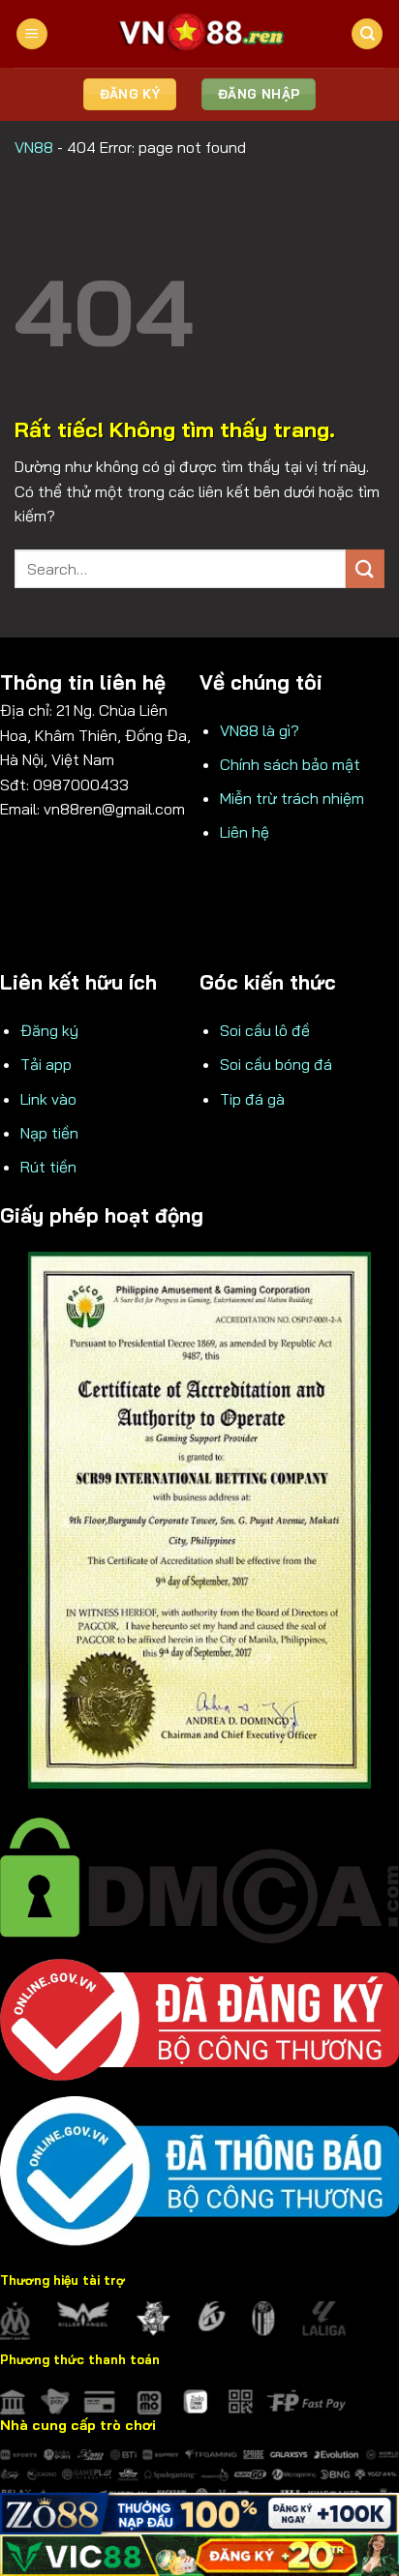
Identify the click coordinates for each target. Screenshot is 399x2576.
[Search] (367, 34)
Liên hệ (245, 832)
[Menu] (32, 34)
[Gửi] (365, 568)
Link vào (48, 1099)
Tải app (46, 1064)
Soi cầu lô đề (265, 1030)
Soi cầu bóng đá (276, 1064)
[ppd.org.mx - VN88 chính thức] (199, 34)
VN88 (34, 147)
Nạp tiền (49, 1133)
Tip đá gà (252, 1099)
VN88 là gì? (260, 730)
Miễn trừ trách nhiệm (292, 798)
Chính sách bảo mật (290, 764)
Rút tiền (48, 1167)
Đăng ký (49, 1030)
